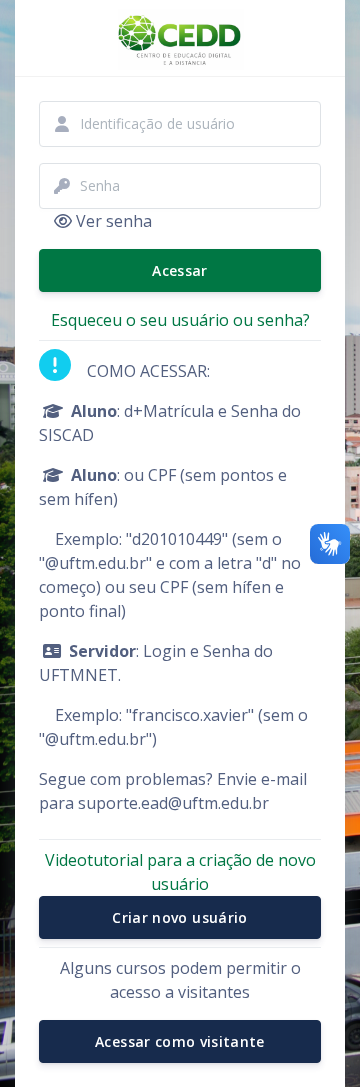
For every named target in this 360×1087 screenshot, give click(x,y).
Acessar (179, 270)
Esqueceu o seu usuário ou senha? (180, 320)
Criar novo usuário (179, 917)
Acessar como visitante (180, 1041)
